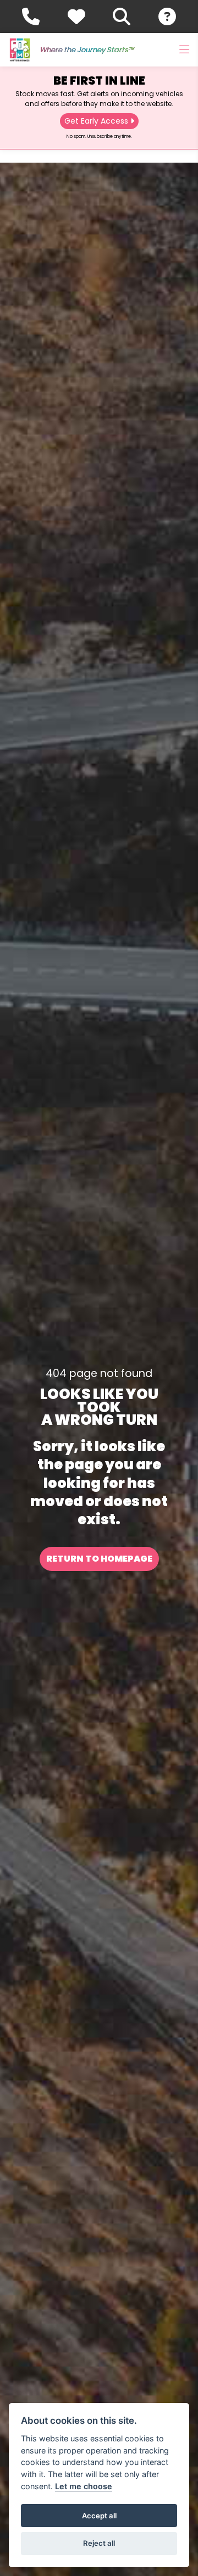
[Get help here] (167, 16)
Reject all (99, 2543)
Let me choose (84, 2486)
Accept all (99, 2516)
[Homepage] (20, 50)
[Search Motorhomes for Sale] (122, 16)
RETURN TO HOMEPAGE (99, 1559)
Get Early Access (96, 121)
